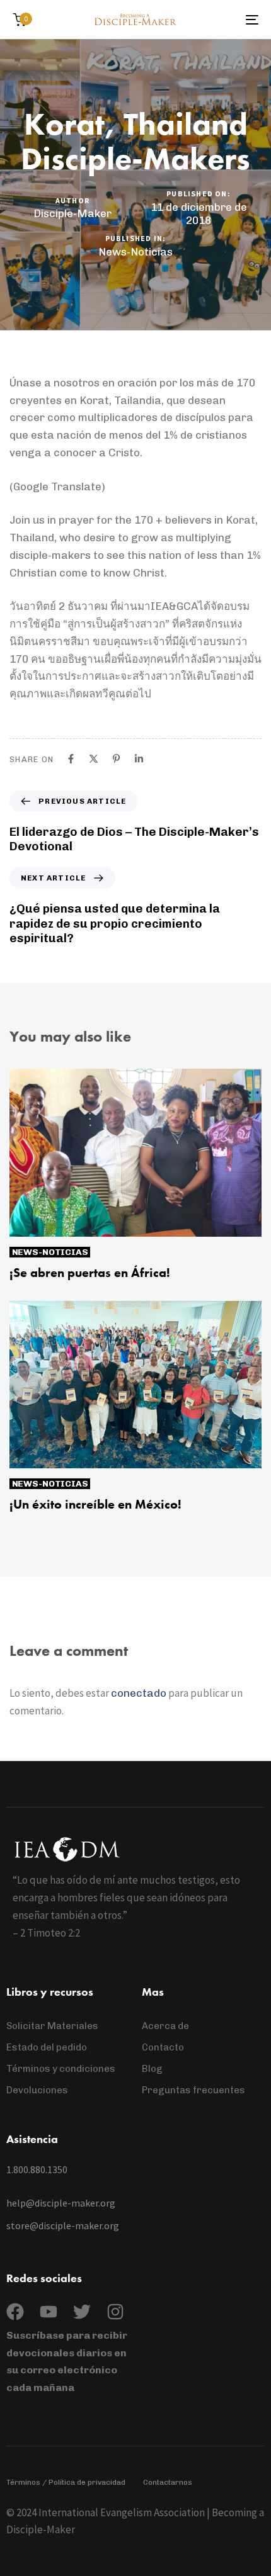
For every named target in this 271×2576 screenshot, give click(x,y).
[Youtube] (49, 2312)
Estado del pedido (47, 2047)
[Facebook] (71, 759)
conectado (139, 1693)
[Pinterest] (116, 759)
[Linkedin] (139, 759)
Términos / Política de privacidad (66, 2482)
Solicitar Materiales (52, 2026)
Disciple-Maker (72, 213)
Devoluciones (37, 2090)
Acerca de (165, 2026)
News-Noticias (135, 252)
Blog (152, 2069)
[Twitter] (82, 2312)
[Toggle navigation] (217, 20)
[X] (94, 759)
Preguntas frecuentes (193, 2090)
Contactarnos (168, 2482)
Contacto (163, 2047)
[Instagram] (115, 2312)
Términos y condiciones (61, 2069)
